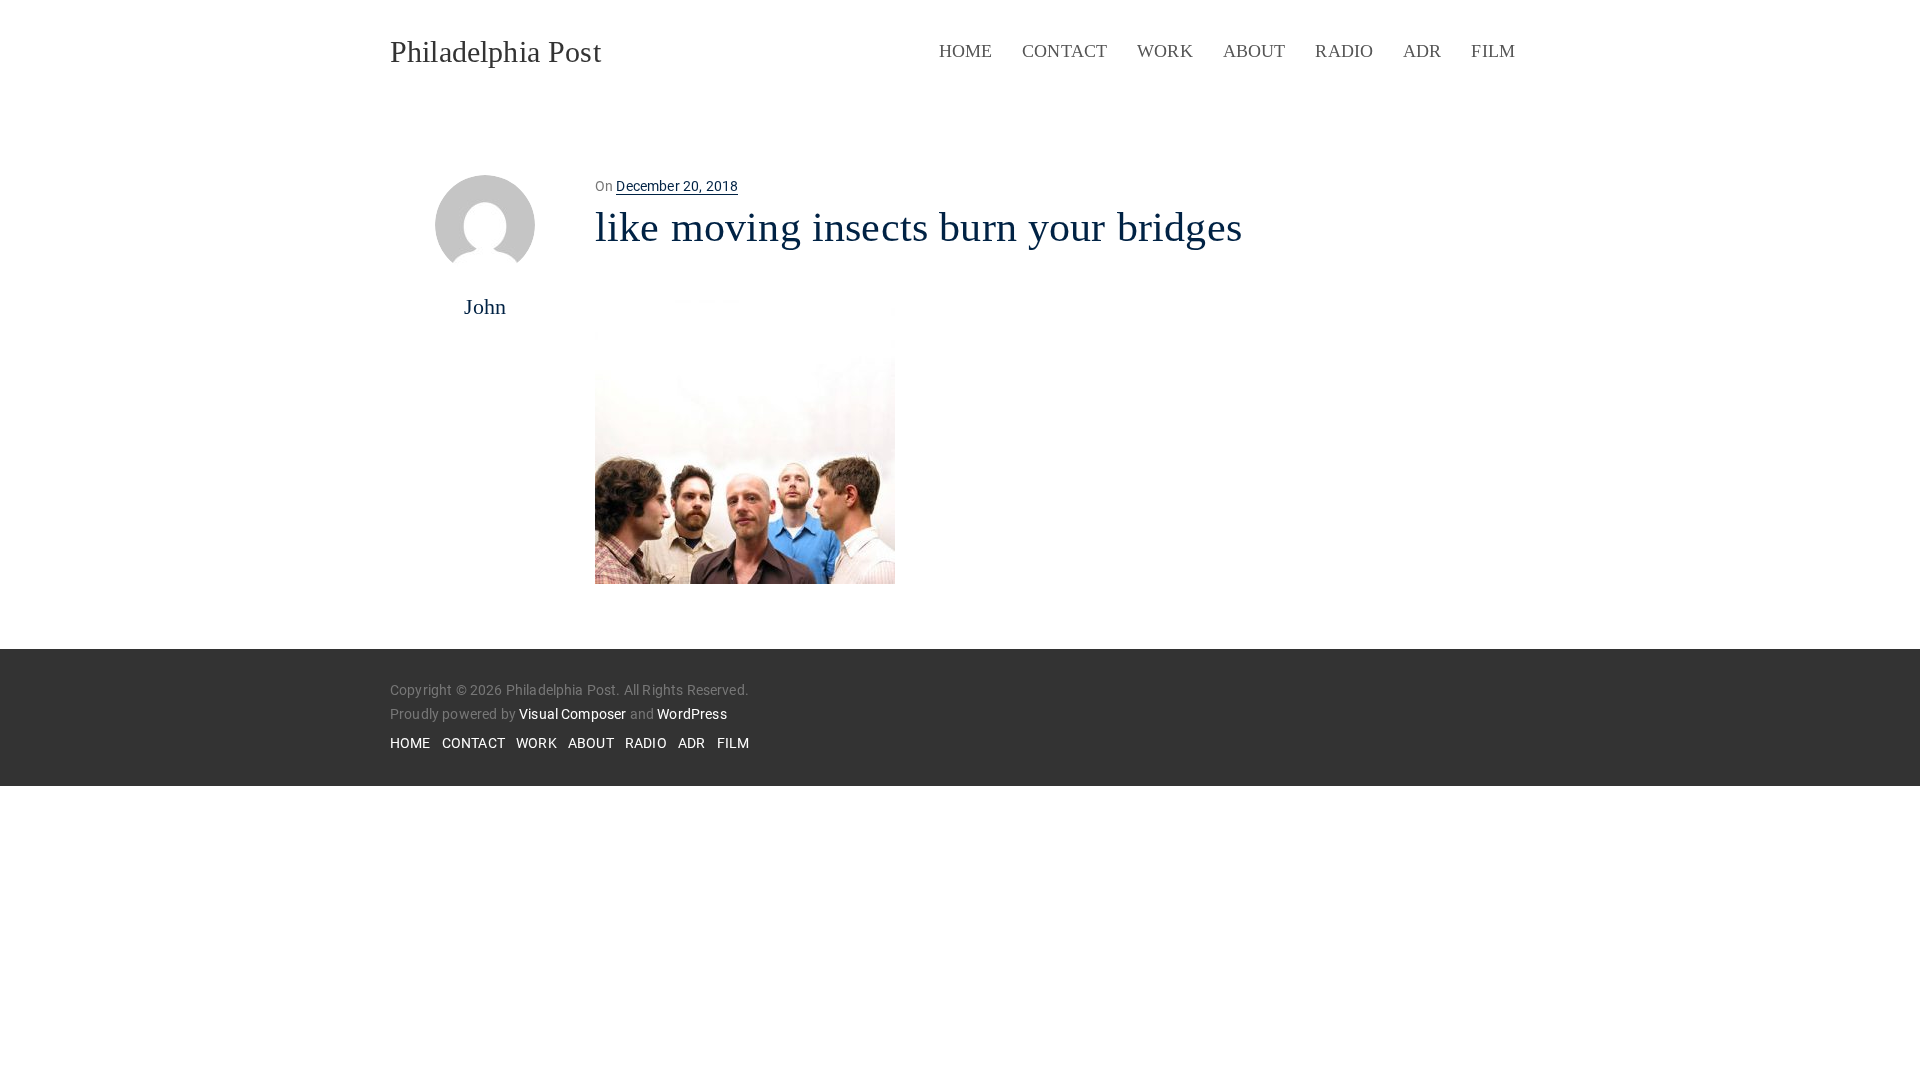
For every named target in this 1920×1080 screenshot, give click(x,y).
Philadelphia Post (495, 51)
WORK (1165, 51)
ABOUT (1254, 51)
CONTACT (1064, 51)
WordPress (691, 714)
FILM (1493, 51)
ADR (1422, 51)
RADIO (1344, 51)
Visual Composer (572, 714)
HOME (966, 51)
